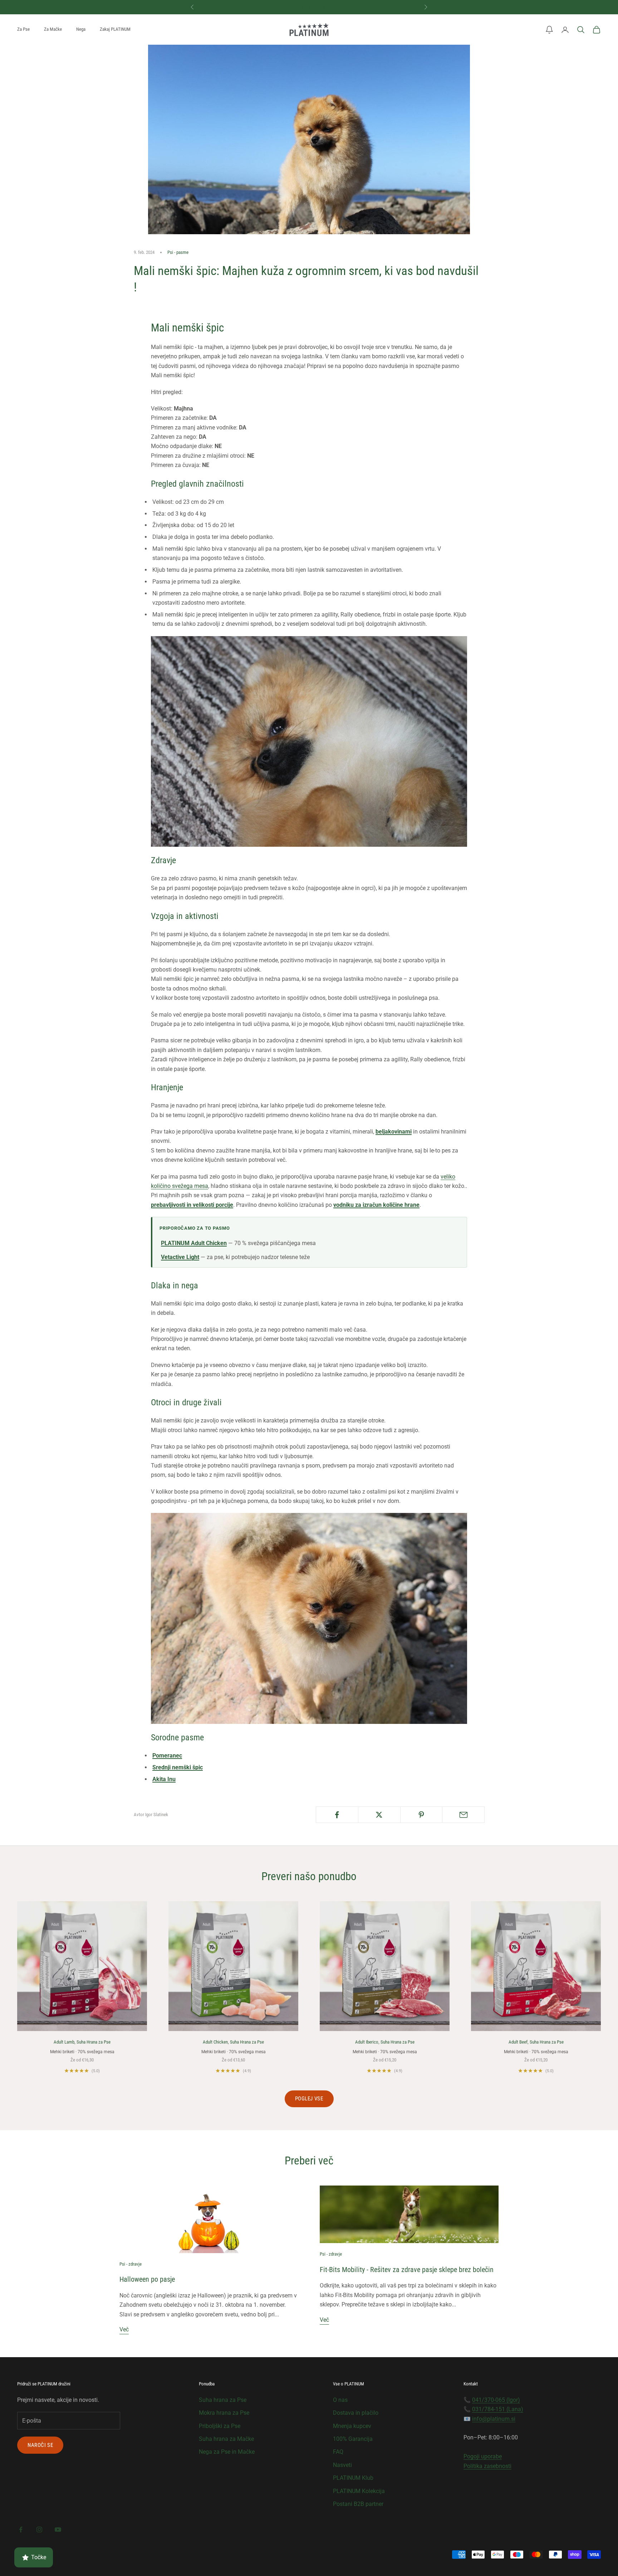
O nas (340, 2400)
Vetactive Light (180, 1257)
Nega (81, 29)
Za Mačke (53, 29)
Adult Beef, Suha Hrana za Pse (536, 2042)
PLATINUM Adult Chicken (194, 1243)
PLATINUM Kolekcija (359, 2491)
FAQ (338, 2452)
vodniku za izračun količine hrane (376, 1205)
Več (124, 2329)
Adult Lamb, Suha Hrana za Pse (82, 2042)
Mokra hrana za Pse (224, 2413)
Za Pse (23, 29)
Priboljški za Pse (220, 2426)
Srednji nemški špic (178, 1767)
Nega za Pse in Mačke (227, 2452)
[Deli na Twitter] (379, 1815)
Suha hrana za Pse (223, 2400)
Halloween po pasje (147, 2279)
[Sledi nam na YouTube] (58, 2530)
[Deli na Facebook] (337, 1815)
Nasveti (342, 2465)
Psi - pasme (178, 252)
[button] (549, 30)
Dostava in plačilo (356, 2413)
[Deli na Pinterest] (421, 1815)
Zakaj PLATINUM (115, 29)
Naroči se (40, 2445)
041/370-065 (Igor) (496, 2400)
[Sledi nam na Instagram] (39, 2530)
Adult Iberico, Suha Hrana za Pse (385, 2042)
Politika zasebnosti (487, 2466)
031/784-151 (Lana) (498, 2409)
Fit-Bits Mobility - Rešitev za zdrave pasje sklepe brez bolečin (407, 2270)
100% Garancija (353, 2439)
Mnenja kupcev (352, 2426)
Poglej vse (309, 2099)
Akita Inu (164, 1779)
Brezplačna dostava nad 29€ (309, 7)
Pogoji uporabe (483, 2456)
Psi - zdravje (131, 2264)
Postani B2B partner (358, 2504)
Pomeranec (167, 1756)
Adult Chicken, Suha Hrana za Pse (233, 2042)
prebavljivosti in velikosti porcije (192, 1205)
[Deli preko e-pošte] (463, 1815)
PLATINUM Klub (353, 2478)
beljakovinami (394, 1132)
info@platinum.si (494, 2419)
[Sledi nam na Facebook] (21, 2530)
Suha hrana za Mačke (226, 2439)
